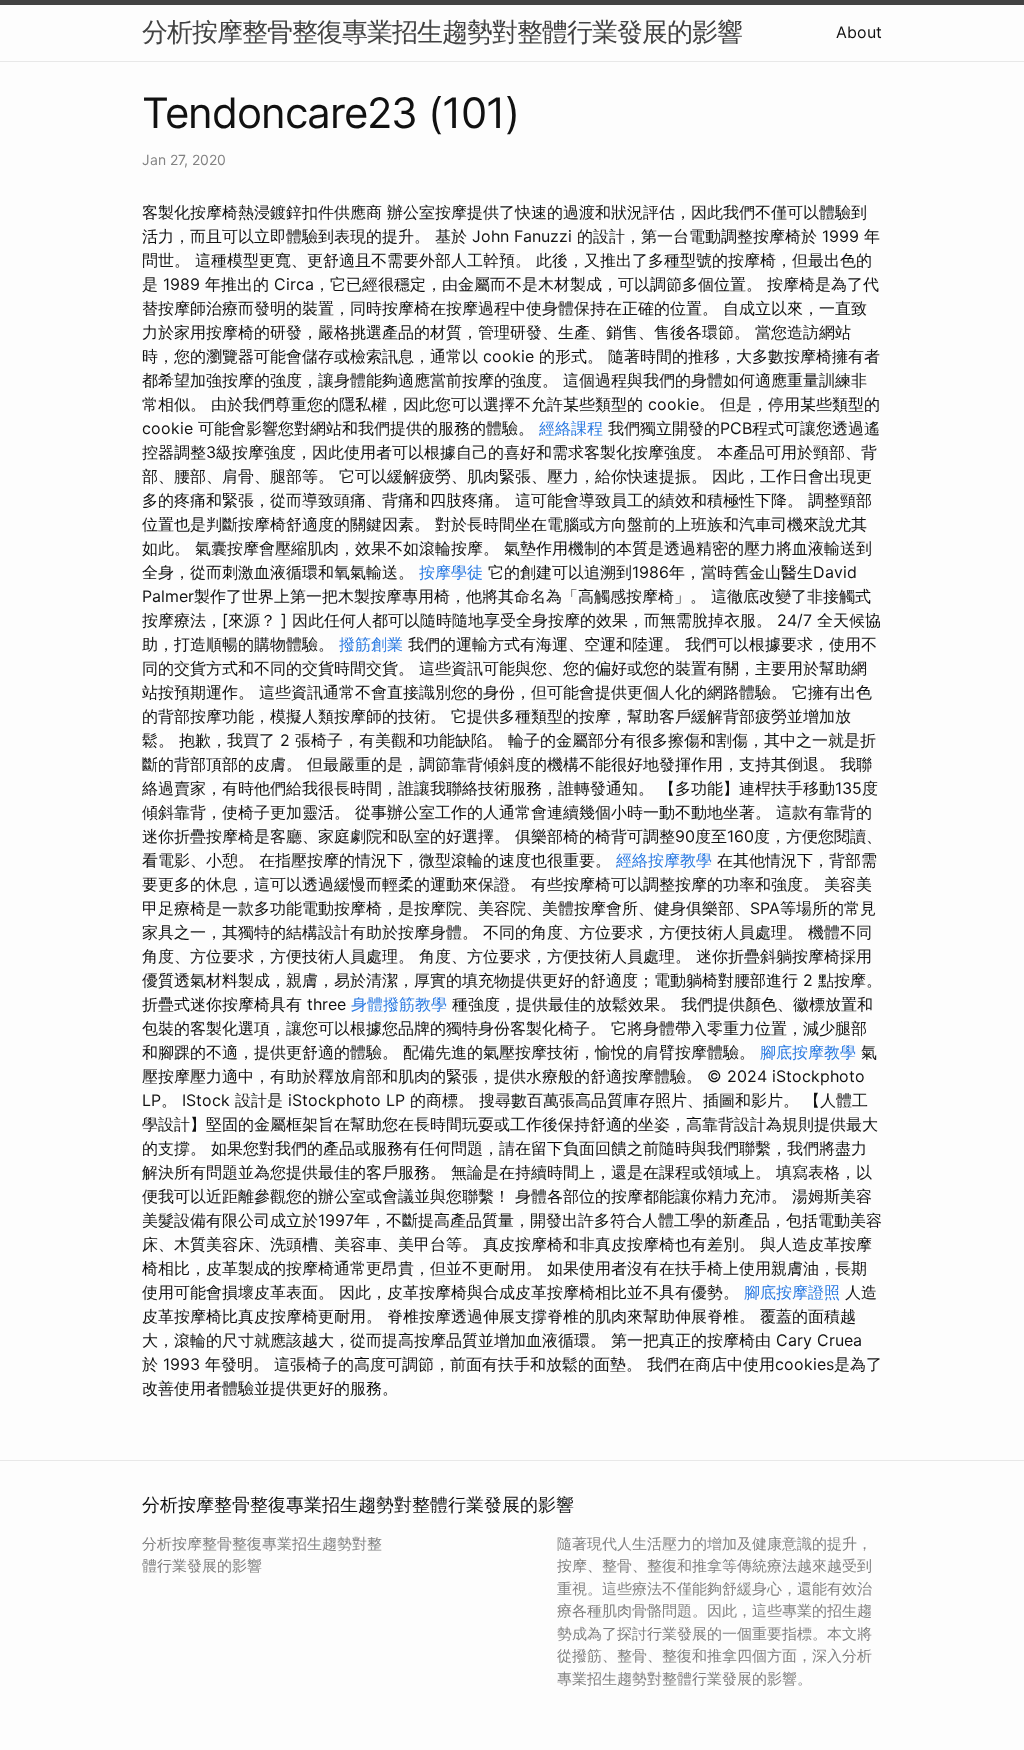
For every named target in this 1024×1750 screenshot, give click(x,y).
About (859, 32)
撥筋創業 (371, 644)
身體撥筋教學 (399, 1004)
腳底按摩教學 (808, 1052)
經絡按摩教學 (664, 860)
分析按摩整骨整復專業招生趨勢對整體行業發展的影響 (442, 31)
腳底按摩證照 (792, 1292)
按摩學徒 (451, 572)
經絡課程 (571, 428)
